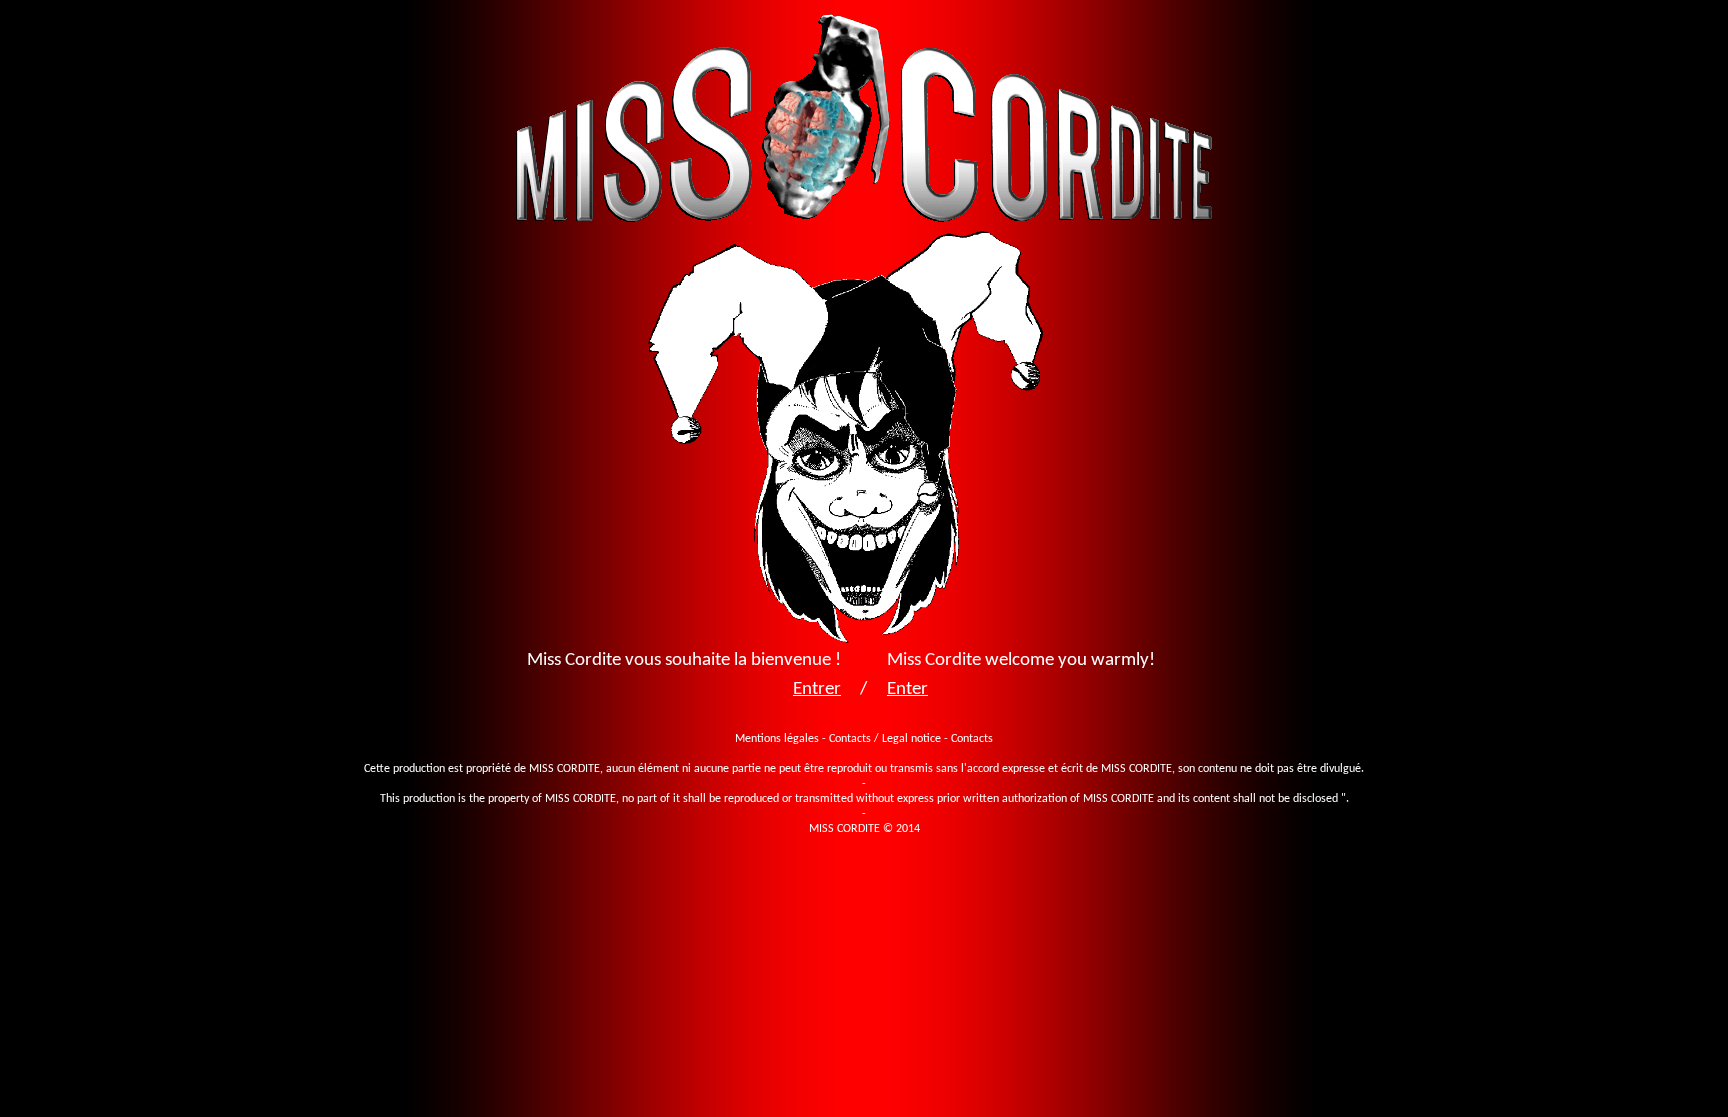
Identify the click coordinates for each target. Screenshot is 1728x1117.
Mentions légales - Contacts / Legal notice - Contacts (864, 739)
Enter (907, 689)
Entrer (817, 689)
